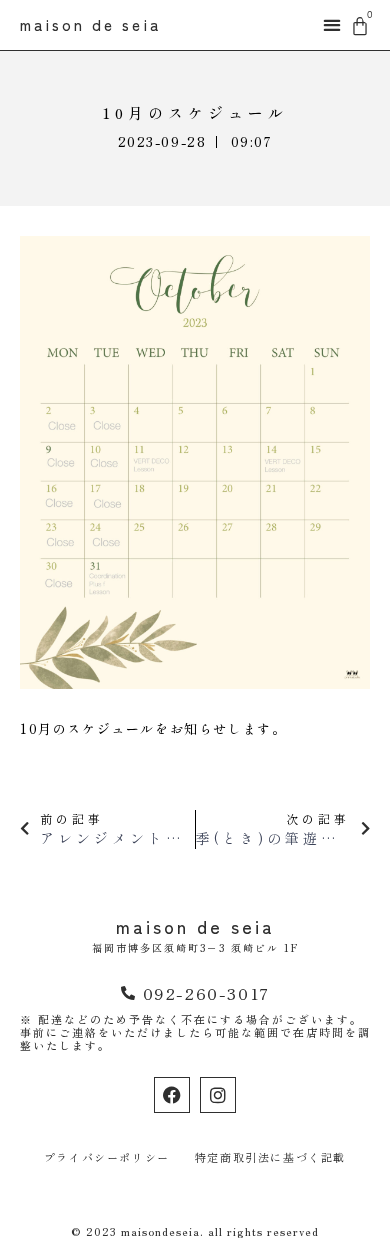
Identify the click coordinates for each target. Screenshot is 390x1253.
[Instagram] (218, 1095)
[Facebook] (172, 1095)
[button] (331, 25)
